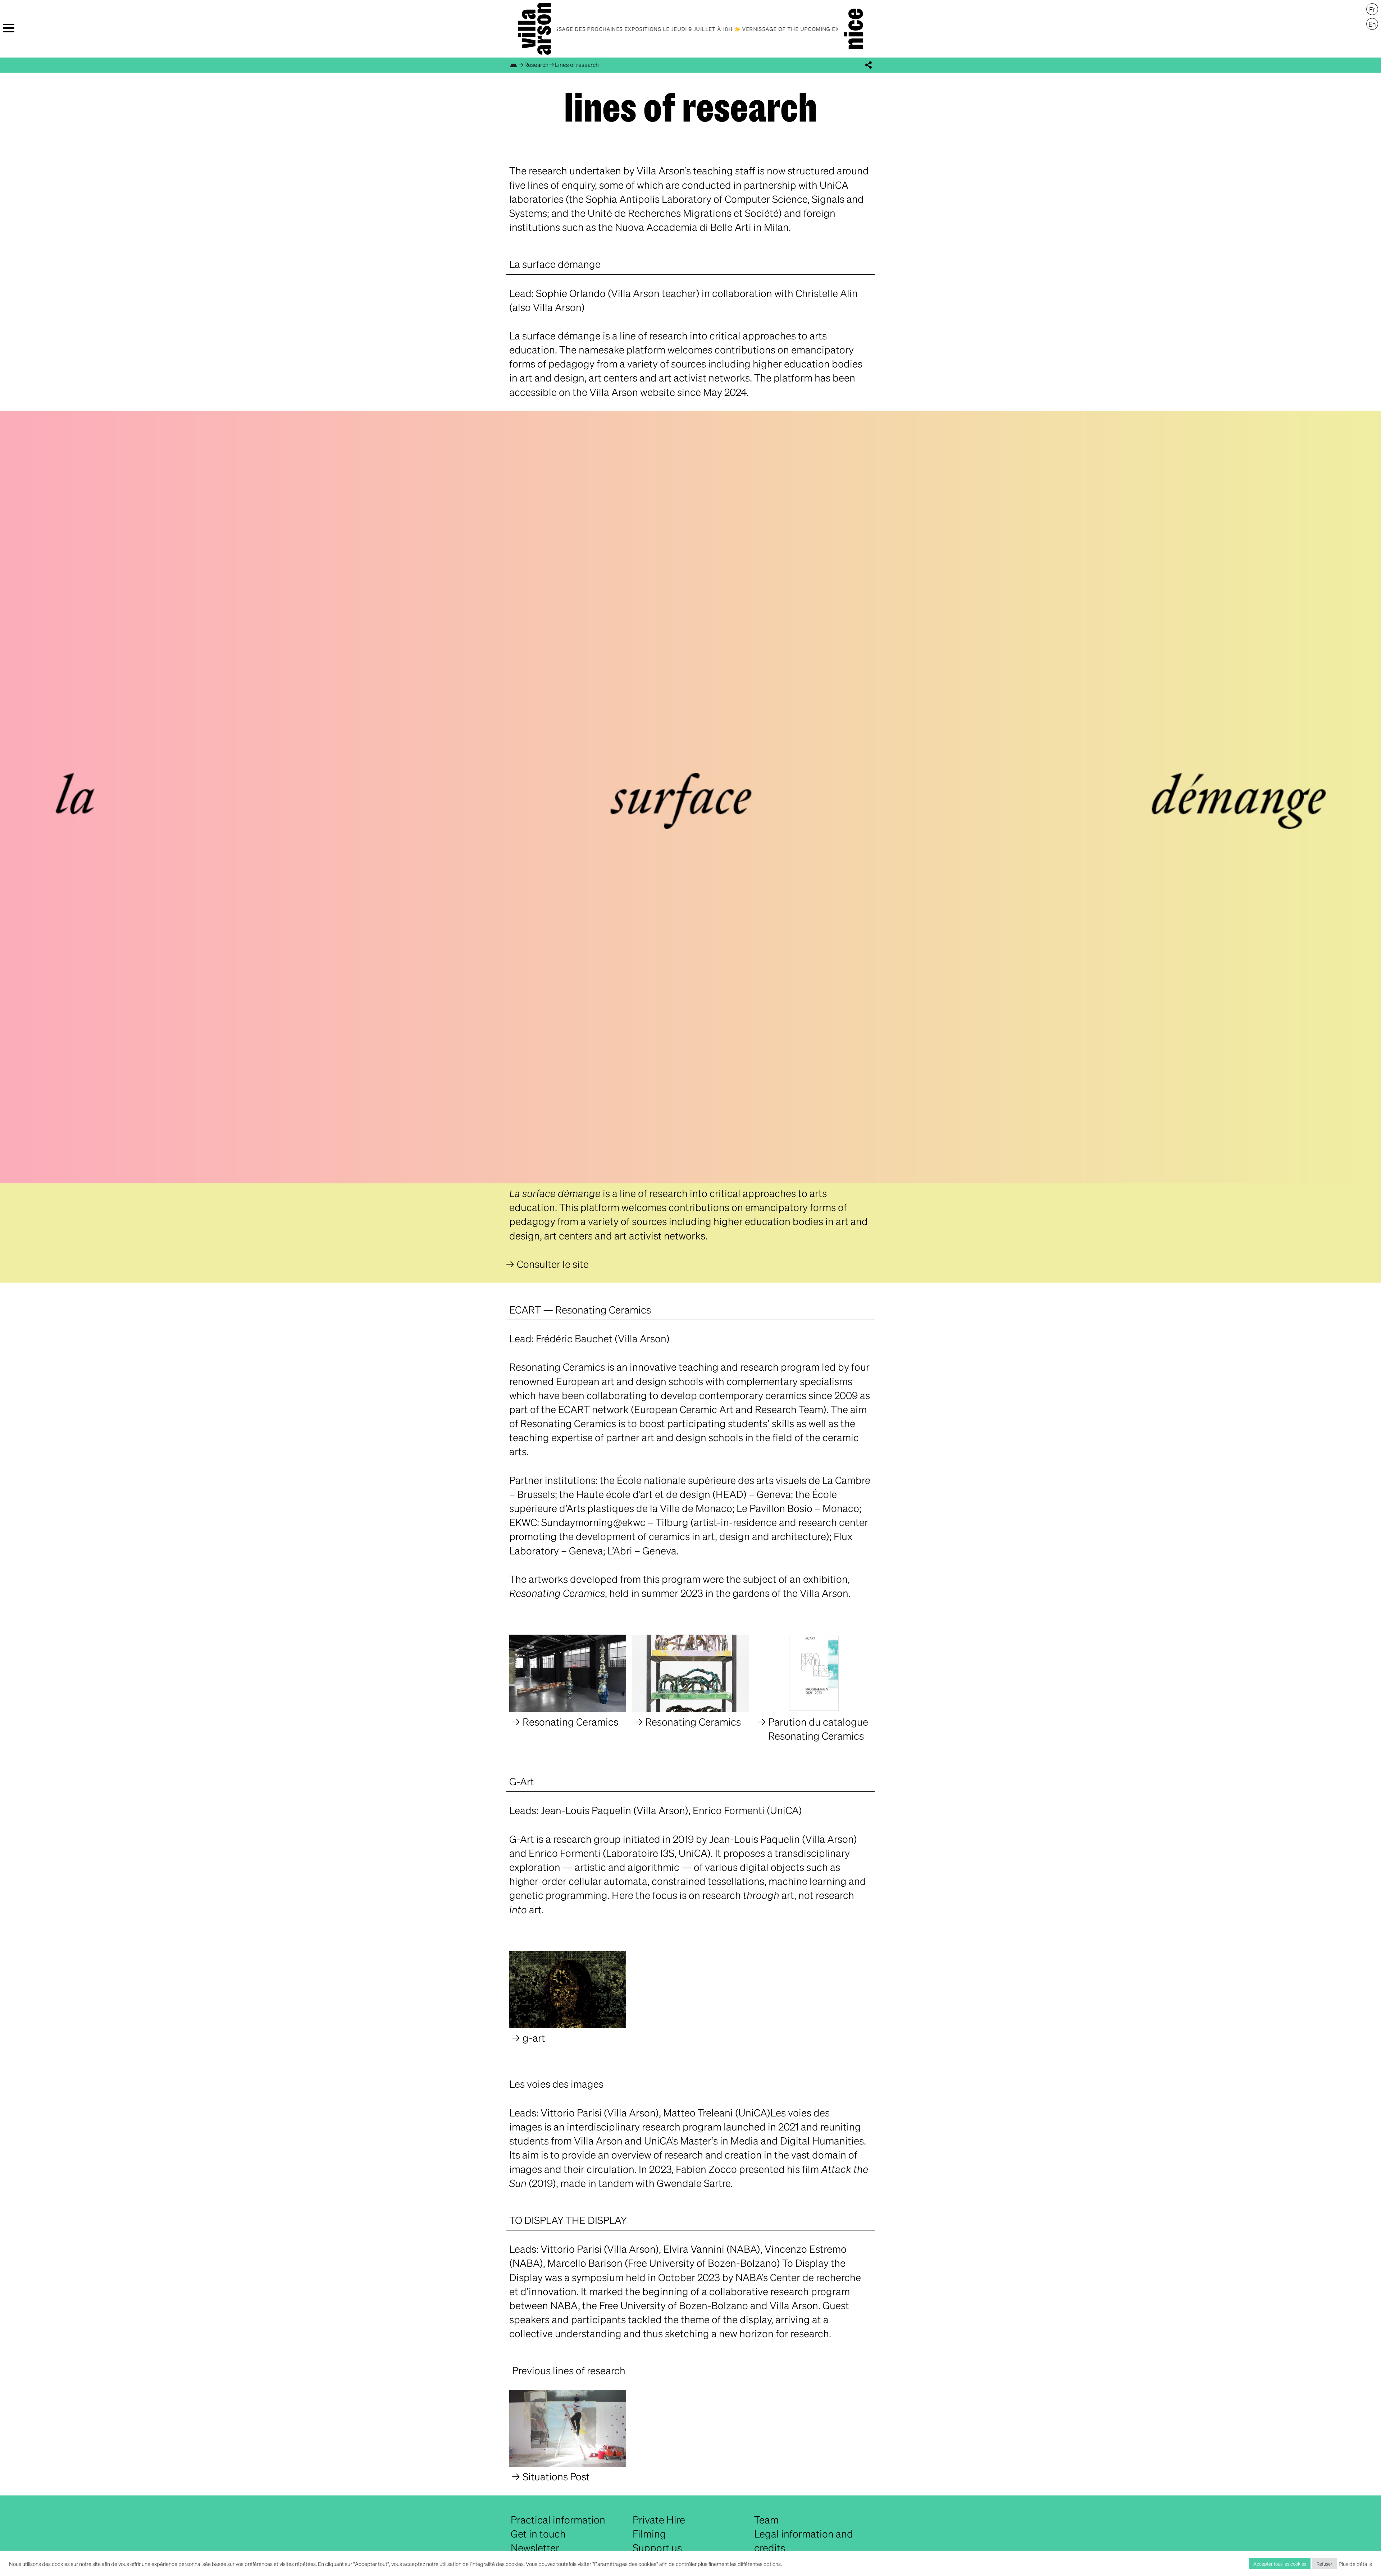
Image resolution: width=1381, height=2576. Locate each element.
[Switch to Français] (1372, 9)
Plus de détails (1355, 2564)
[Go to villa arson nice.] (514, 65)
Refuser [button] (1325, 2564)
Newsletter (535, 2548)
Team (766, 2520)
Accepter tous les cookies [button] (1280, 2564)
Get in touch (538, 2534)
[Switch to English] (1372, 24)
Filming (649, 2534)
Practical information (558, 2520)
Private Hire (659, 2520)
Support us (657, 2548)
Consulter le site (553, 1264)
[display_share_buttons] (869, 65)
